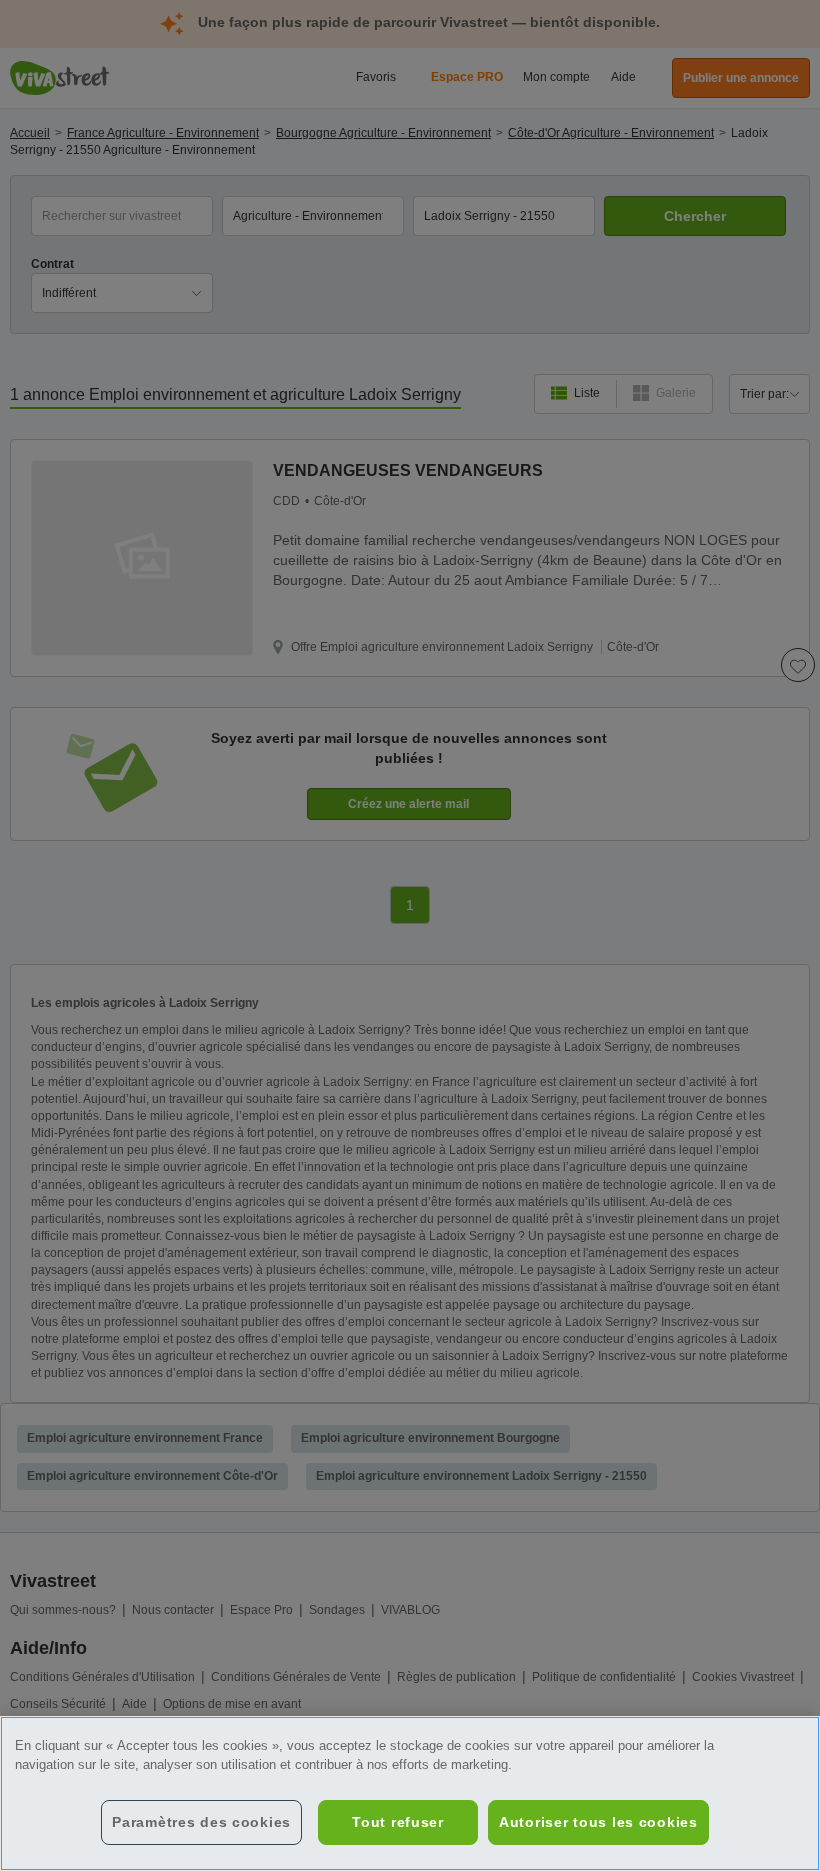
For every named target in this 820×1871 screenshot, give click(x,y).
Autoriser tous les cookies (598, 1822)
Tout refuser (398, 1822)
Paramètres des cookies (201, 1822)
